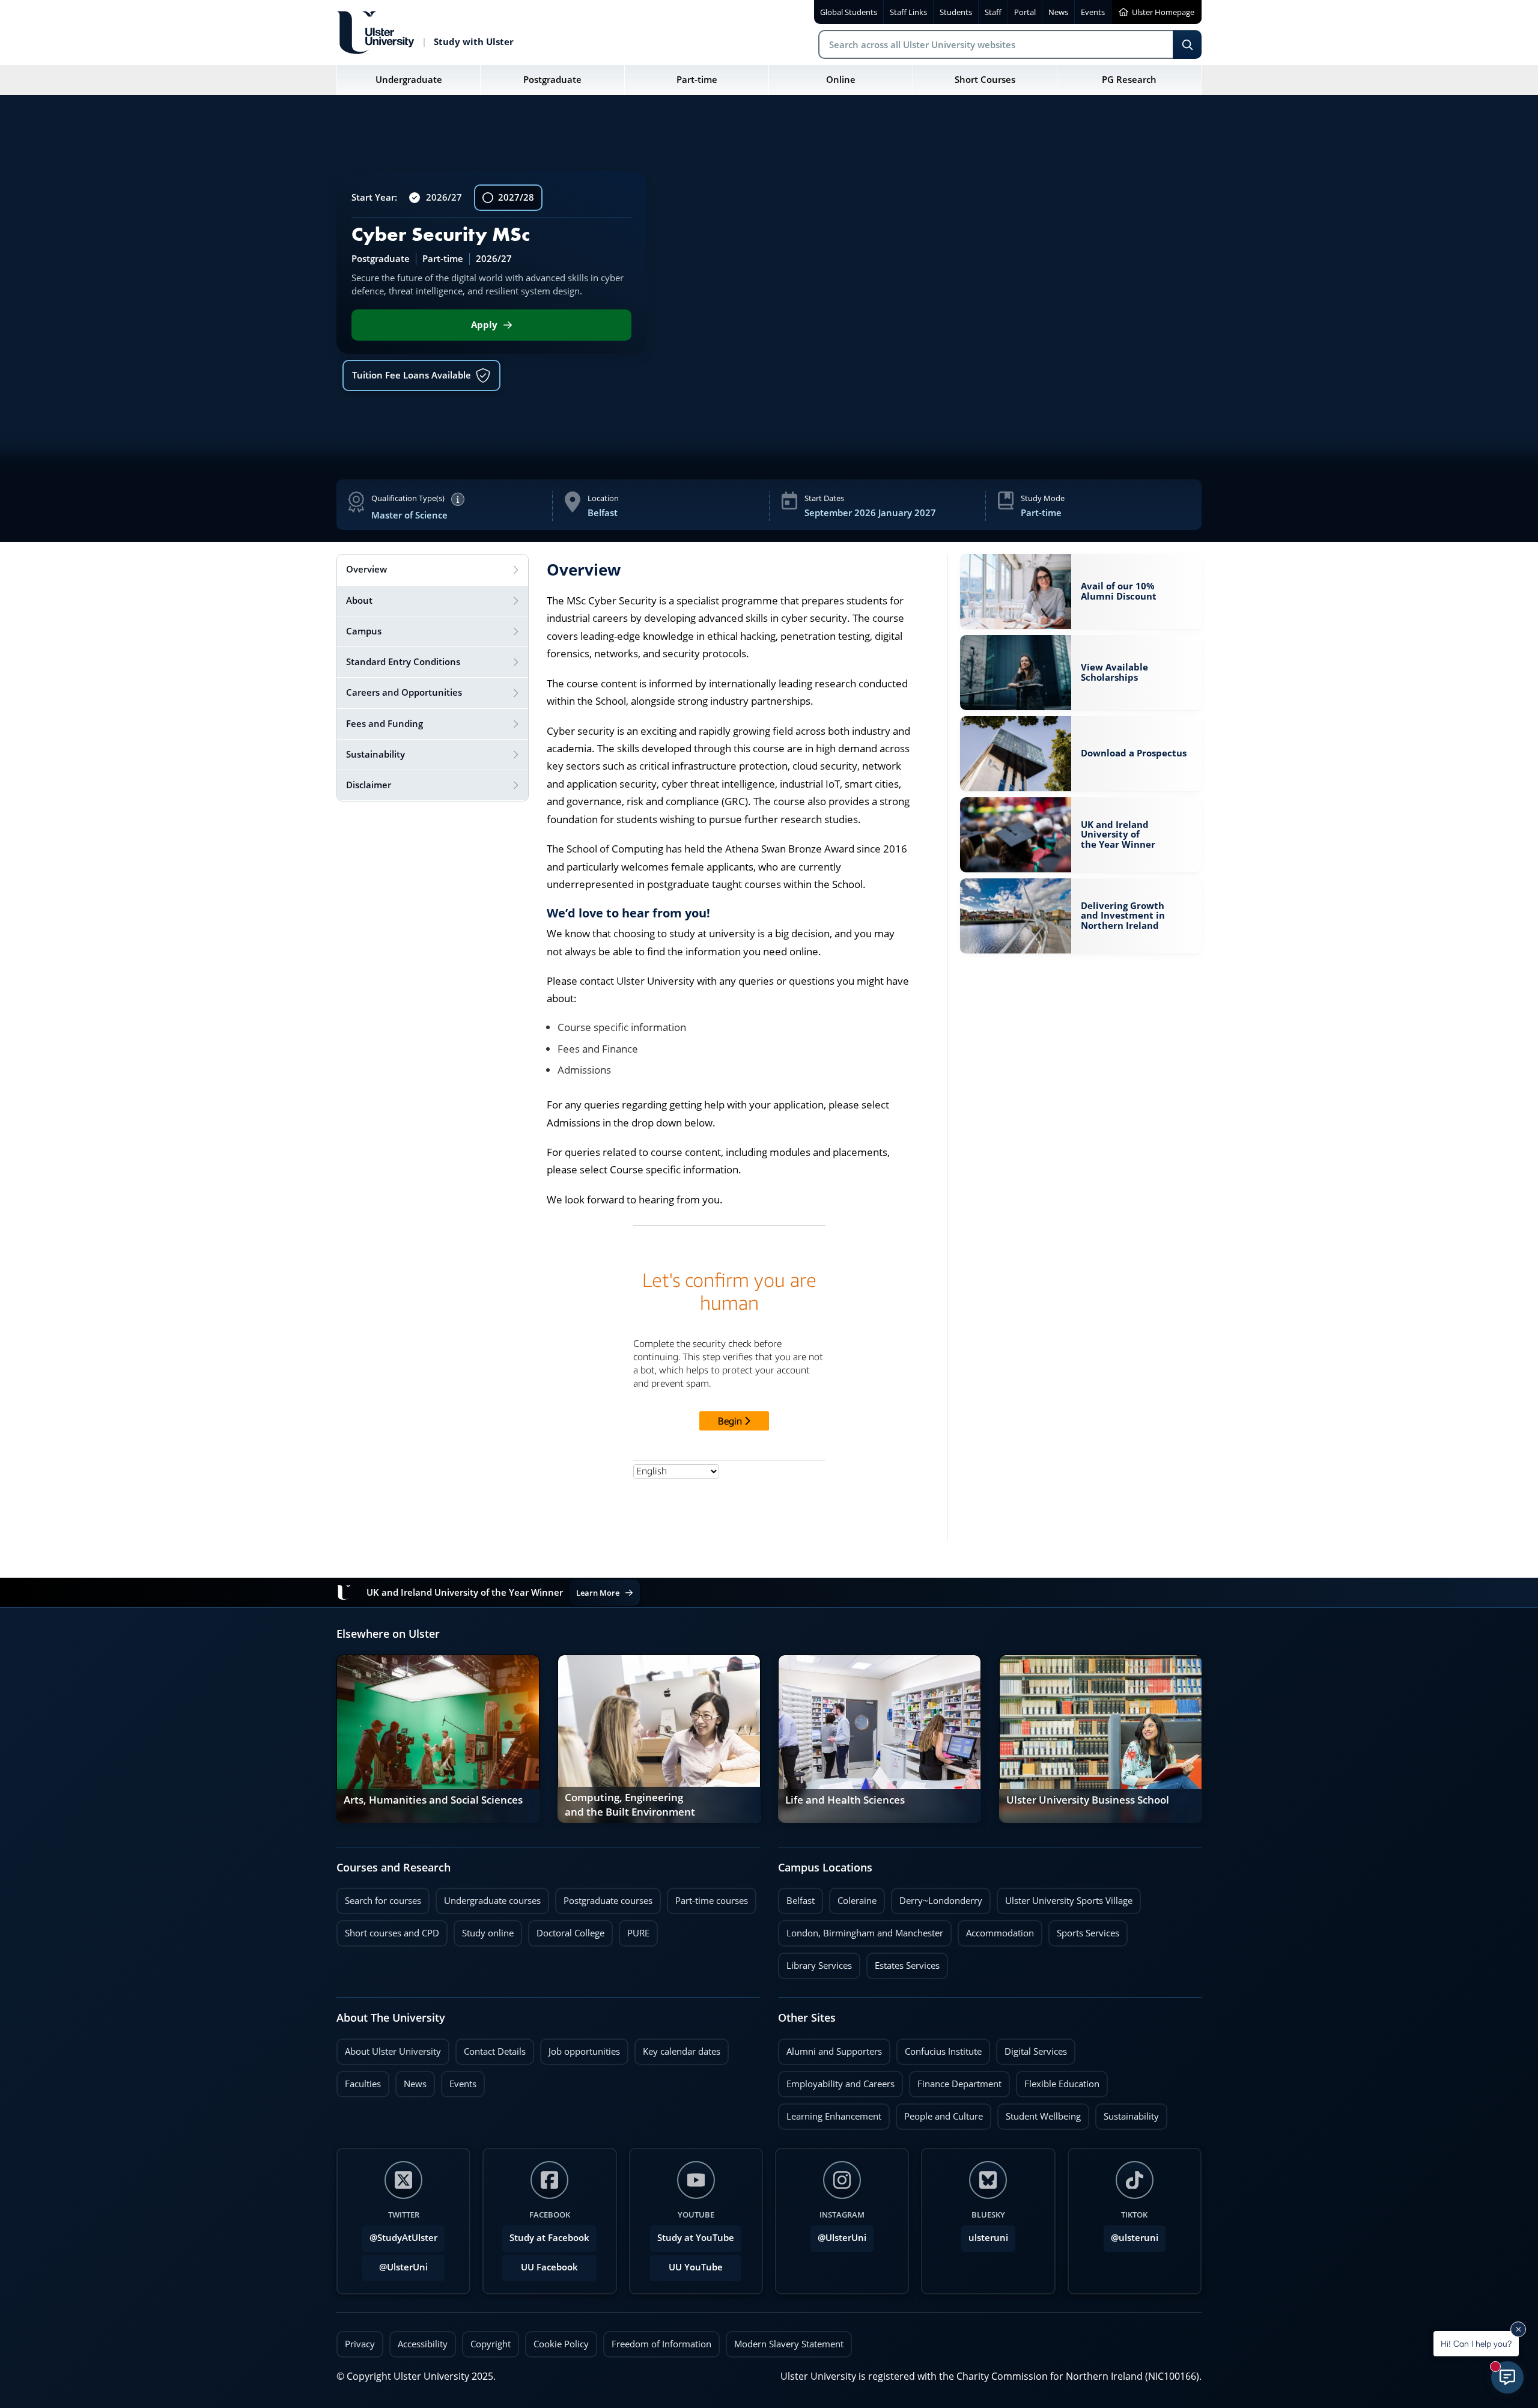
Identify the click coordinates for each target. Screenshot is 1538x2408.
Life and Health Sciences (845, 1800)
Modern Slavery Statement (789, 2344)
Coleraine (853, 1897)
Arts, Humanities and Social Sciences (433, 1800)
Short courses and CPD (388, 1930)
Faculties (363, 2084)
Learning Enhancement (830, 2113)
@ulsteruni (1131, 2234)
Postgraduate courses (604, 1897)
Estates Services (903, 1962)
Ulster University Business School (1088, 1800)
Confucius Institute (939, 2048)
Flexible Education (1058, 2081)
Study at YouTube (696, 2238)
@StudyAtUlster (403, 2238)
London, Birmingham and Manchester (865, 1933)
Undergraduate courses (488, 1897)
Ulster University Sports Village (1069, 1901)
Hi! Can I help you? (1476, 2343)
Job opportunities (584, 2051)
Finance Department (955, 2081)
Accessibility (423, 2344)
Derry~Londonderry (937, 1897)
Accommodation (996, 1930)
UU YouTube (696, 2267)
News (411, 2081)
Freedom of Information (661, 2344)
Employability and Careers (836, 2081)
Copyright (491, 2344)
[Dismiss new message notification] (1518, 2329)
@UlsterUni (395, 2264)
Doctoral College (566, 1930)
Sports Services (1084, 1930)
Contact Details (495, 2051)
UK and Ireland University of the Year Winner (1118, 835)
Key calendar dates (682, 2051)
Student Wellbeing (1039, 2113)
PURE (638, 1933)
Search (1187, 44)
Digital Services (1032, 2048)
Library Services (815, 1962)
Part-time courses (707, 1897)
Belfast (796, 1897)
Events (459, 2081)
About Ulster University (393, 2051)
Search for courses (383, 1901)
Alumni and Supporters (830, 2048)
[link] (1081, 591)
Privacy (360, 2344)
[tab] (433, 570)
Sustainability (1127, 2113)
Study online (484, 1930)
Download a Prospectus (1134, 750)
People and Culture (939, 2113)
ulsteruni (988, 2238)
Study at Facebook (549, 2238)
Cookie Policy (561, 2344)
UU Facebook (549, 2267)
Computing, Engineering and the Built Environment (630, 1805)
